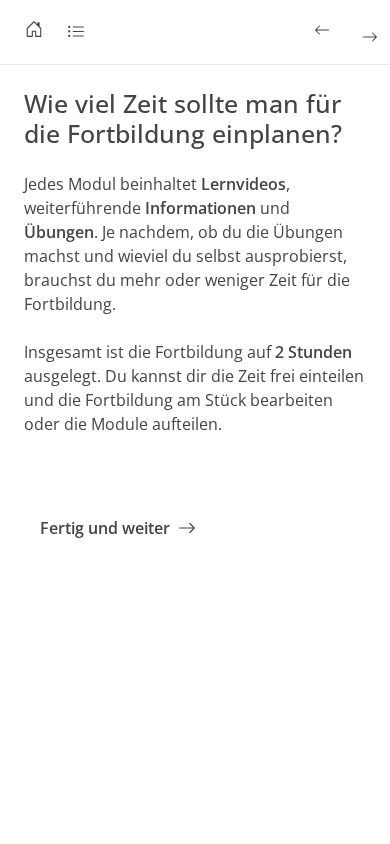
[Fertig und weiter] (368, 37)
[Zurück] (324, 30)
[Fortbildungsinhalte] (76, 32)
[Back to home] (34, 32)
